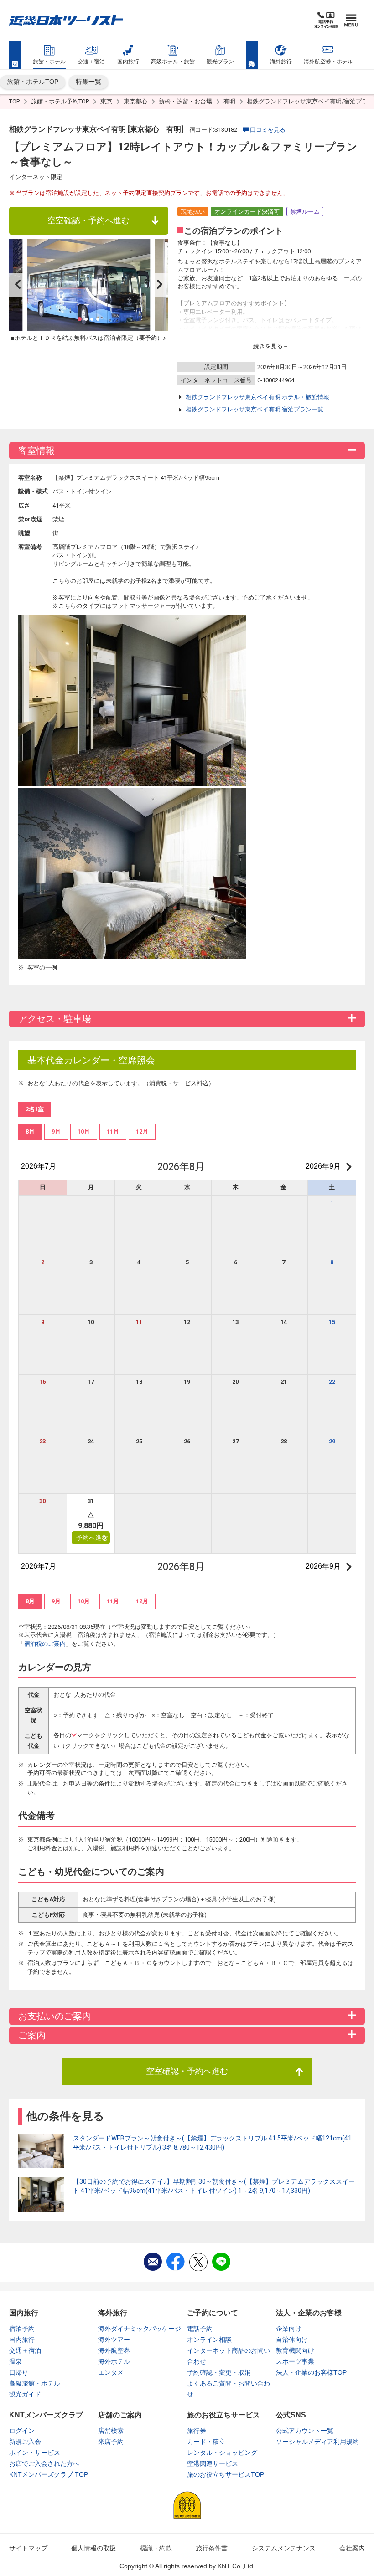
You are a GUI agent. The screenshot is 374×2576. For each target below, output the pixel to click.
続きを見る (268, 346)
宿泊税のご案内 (45, 1644)
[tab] (30, 1132)
